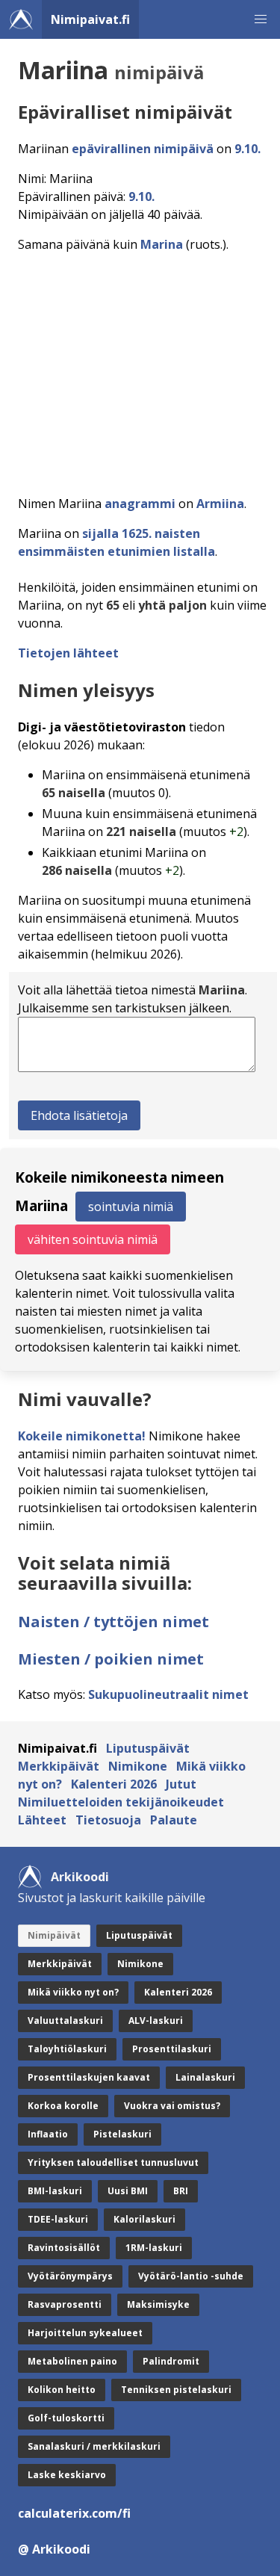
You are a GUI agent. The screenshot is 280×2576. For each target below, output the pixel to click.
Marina (162, 244)
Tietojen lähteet (68, 653)
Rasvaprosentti (65, 2304)
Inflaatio (48, 2134)
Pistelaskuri (122, 2134)
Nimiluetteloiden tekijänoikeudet (121, 1802)
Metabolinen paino (72, 2361)
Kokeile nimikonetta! (82, 1436)
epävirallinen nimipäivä (143, 149)
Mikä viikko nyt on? (73, 1992)
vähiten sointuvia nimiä (93, 1239)
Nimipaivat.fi (90, 19)
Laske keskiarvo (67, 2475)
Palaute (174, 1820)
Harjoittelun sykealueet (85, 2333)
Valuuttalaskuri (65, 2021)
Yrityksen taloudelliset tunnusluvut (113, 2162)
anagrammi (140, 504)
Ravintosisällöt (64, 2248)
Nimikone (138, 1766)
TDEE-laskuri (58, 2219)
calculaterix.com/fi (74, 2513)
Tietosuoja (108, 1820)
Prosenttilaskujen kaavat (89, 2077)
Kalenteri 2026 (114, 1784)
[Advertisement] (140, 369)
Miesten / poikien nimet (111, 1659)
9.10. (248, 149)
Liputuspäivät (148, 1748)
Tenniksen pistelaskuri (176, 2390)
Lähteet (42, 1820)
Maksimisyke (158, 2304)
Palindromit (171, 2361)
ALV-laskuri (156, 2021)
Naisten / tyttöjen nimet (113, 1622)
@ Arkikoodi (54, 2549)
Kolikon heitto (62, 2390)
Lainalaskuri (205, 2077)
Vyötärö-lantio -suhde (191, 2276)
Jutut (181, 1784)
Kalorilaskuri (144, 2219)
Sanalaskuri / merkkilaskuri (94, 2446)
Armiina (220, 504)
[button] (261, 19)
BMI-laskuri (55, 2191)
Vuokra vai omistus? (172, 2106)
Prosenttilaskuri (172, 2049)
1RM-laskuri (154, 2248)
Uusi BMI (128, 2191)
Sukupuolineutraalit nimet (168, 1694)
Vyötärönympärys (70, 2276)
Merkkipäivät (59, 1766)
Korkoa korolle (63, 2106)
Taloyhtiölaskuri (67, 2049)
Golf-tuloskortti (66, 2418)
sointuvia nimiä (131, 1207)
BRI (181, 2191)
